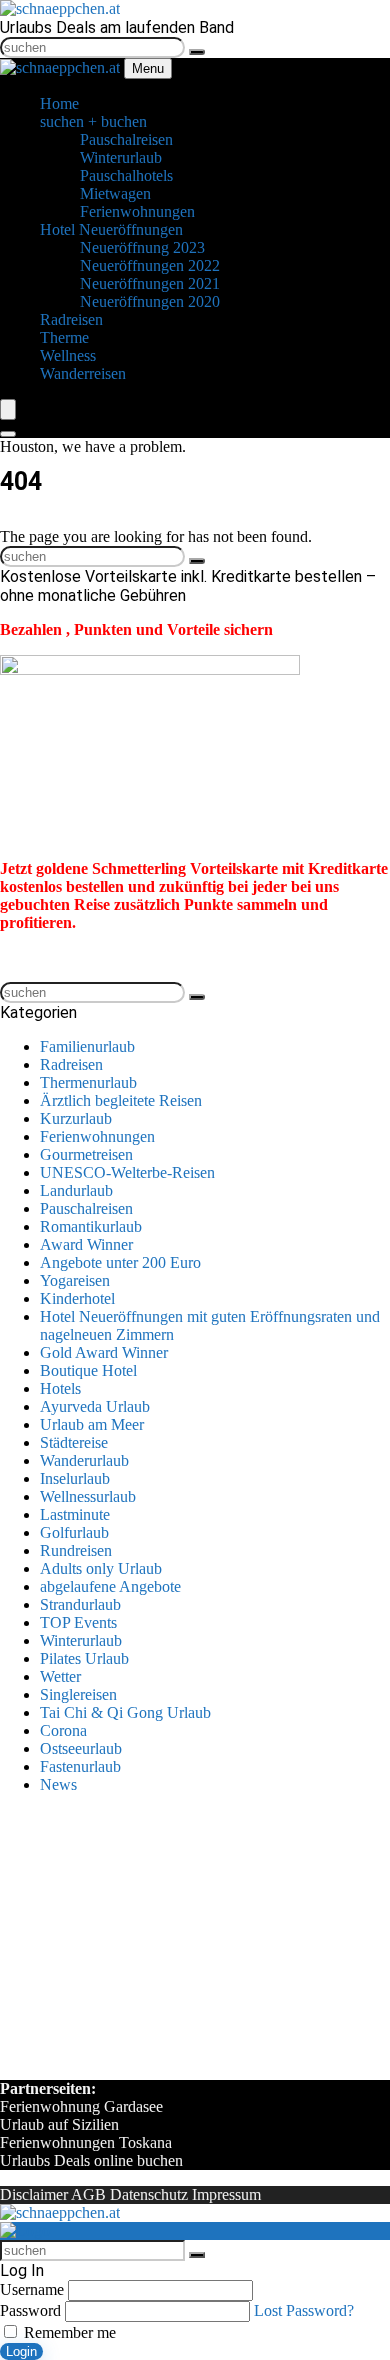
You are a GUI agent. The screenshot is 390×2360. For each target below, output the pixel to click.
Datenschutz (149, 2194)
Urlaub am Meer (92, 1424)
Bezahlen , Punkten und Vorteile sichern (136, 629)
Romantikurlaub (91, 1226)
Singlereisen (78, 1694)
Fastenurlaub (80, 1766)
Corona (63, 1730)
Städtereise (74, 1442)
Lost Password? (304, 2310)
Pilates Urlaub (84, 1658)
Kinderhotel (77, 1298)
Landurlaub (76, 1190)
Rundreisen (76, 1550)
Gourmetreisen (86, 1154)
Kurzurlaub (76, 1118)
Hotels (60, 1388)
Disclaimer (34, 2194)
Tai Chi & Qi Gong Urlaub (125, 1712)
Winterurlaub (81, 1640)
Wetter (60, 1676)
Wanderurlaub (84, 1460)
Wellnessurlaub (88, 1496)
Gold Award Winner (104, 1352)
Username (32, 2289)
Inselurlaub (75, 1478)
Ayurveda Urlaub (95, 1406)
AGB (88, 2194)
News (58, 1784)
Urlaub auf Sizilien (59, 2124)
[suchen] (197, 52)
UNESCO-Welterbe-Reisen (127, 1172)
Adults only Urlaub (101, 1568)
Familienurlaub (87, 1046)
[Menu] (8, 409)
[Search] (8, 434)
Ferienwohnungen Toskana (86, 2142)
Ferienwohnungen (97, 1136)
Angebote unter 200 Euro (120, 1262)
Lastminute (75, 1514)
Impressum (226, 2194)
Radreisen (71, 1064)
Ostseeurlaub (81, 1748)
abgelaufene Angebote (110, 1586)
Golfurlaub (74, 1532)
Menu (148, 68)
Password (30, 2310)
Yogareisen (75, 1280)
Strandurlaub (80, 1604)
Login (21, 2351)
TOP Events (78, 1622)
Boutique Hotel (88, 1370)
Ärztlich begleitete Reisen (121, 1100)
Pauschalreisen (86, 1208)
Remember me (68, 2332)
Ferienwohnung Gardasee (81, 2106)
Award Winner (86, 1244)
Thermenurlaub (88, 1082)
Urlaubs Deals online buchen (91, 2160)
